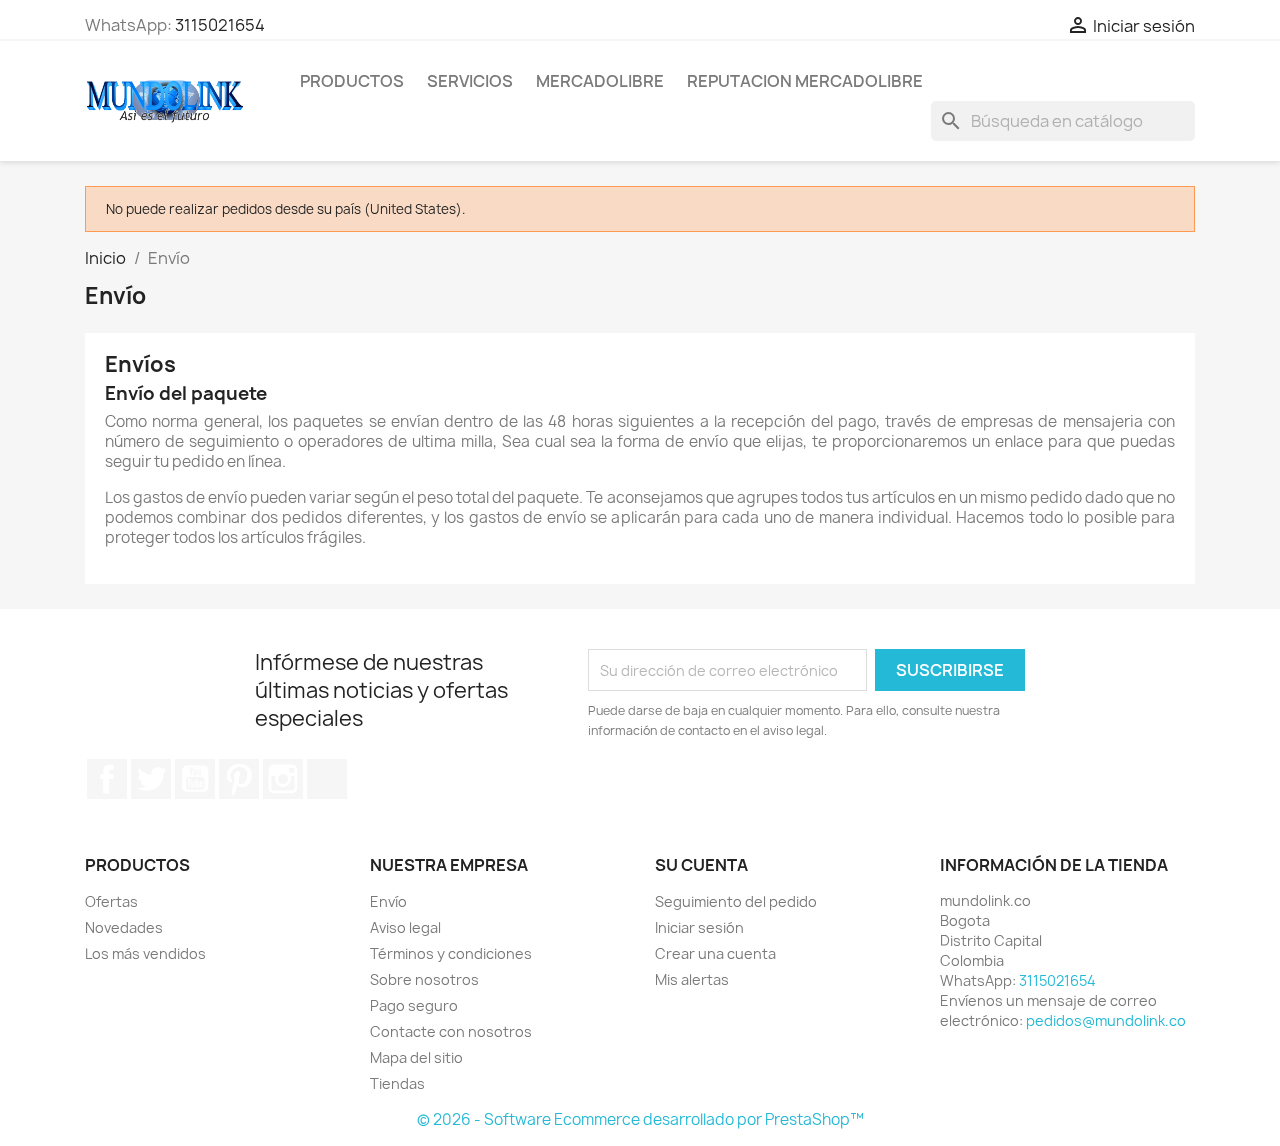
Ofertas (111, 901)
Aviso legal (405, 927)
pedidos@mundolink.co (1106, 1020)
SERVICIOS (470, 81)
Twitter (151, 779)
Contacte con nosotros (451, 1031)
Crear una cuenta (715, 953)
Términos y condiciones (451, 953)
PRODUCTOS (352, 81)
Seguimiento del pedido (736, 901)
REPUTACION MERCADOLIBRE (805, 81)
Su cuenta (701, 865)
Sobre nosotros (424, 979)
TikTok (327, 779)
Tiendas (397, 1083)
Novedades (124, 927)
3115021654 (220, 25)
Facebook (107, 779)
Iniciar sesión (699, 927)
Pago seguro (414, 1005)
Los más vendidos (145, 953)
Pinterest (239, 779)
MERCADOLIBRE (600, 81)
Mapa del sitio (416, 1057)
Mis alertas (692, 979)
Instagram (283, 779)
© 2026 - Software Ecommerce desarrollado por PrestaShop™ (640, 1119)
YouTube (195, 779)
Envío (388, 901)
